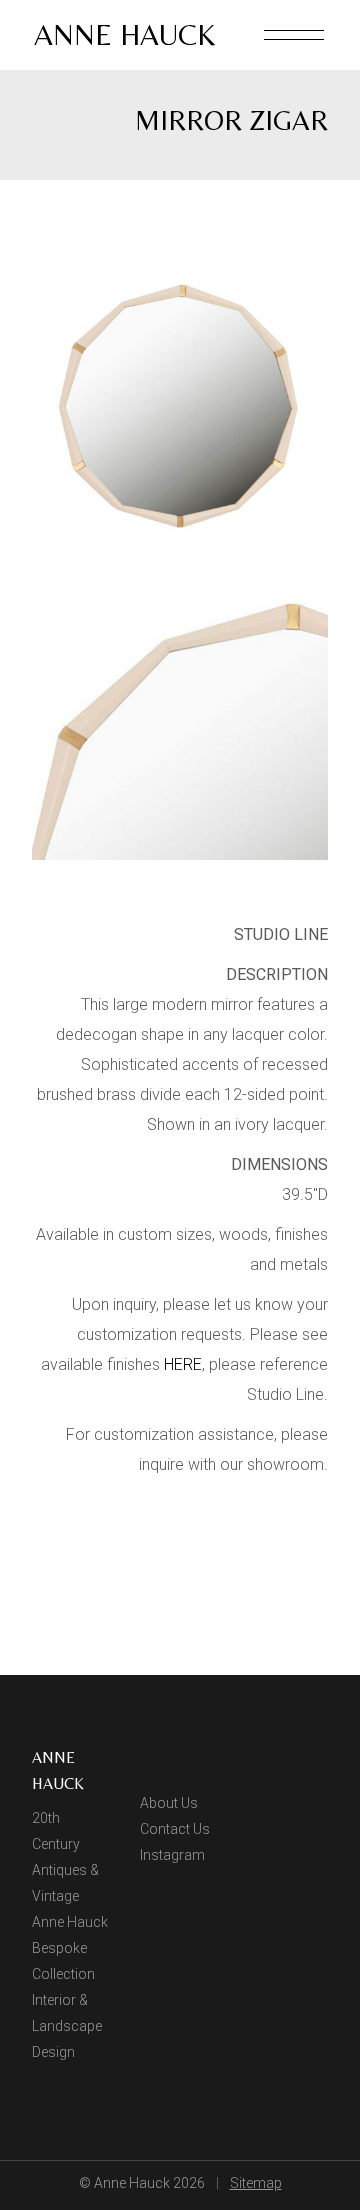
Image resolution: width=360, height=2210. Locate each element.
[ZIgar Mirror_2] (179, 712)
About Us (169, 1803)
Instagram (172, 1855)
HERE (183, 1364)
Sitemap (256, 2183)
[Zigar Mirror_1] (179, 407)
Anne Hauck (124, 34)
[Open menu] (294, 35)
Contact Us (175, 1829)
